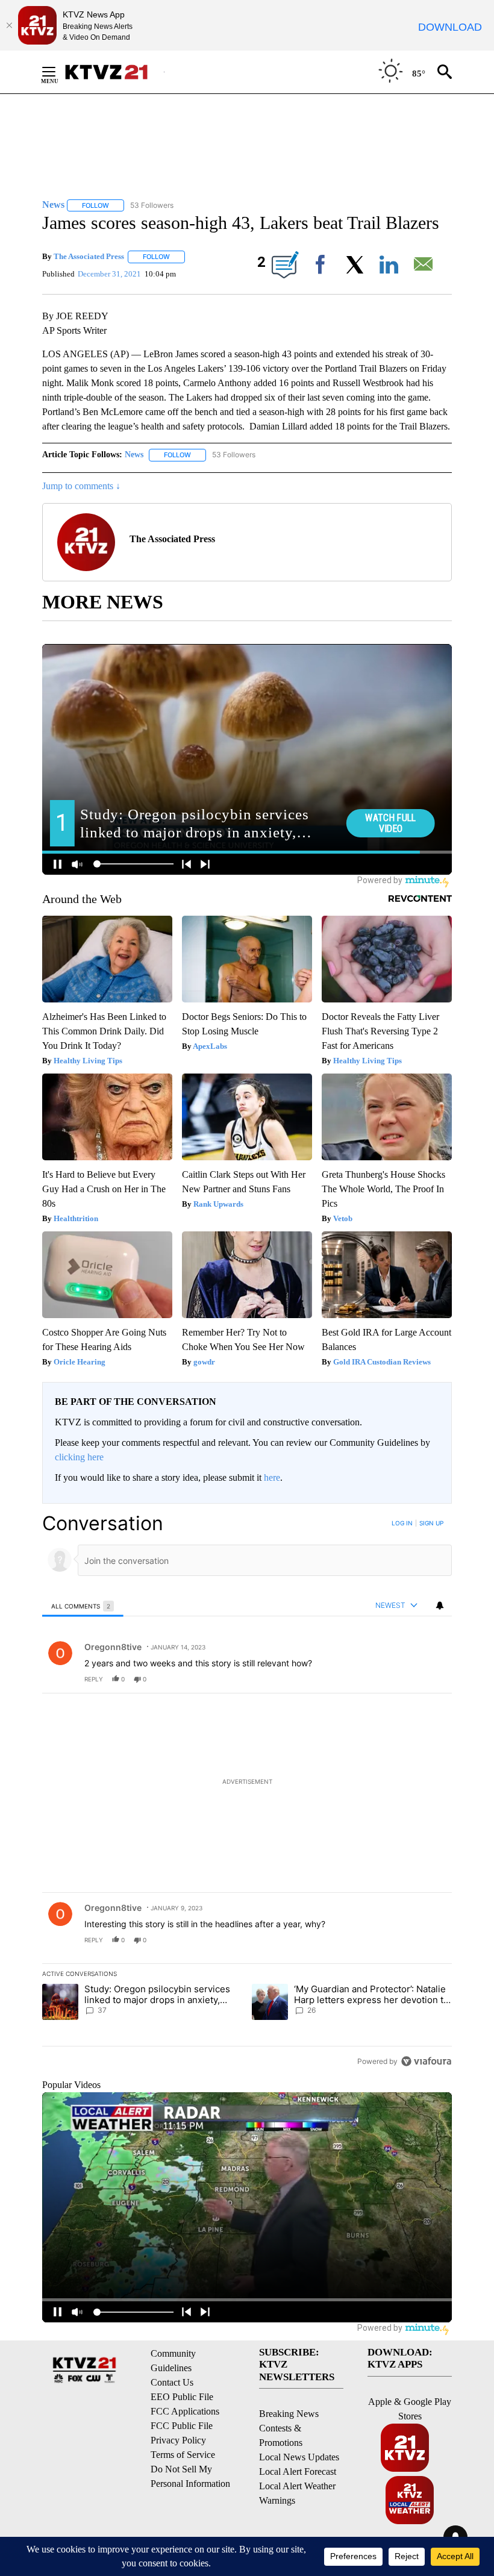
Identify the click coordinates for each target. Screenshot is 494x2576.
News (134, 455)
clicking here (79, 1457)
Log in (402, 1523)
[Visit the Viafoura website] (426, 2061)
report (431, 1679)
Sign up (431, 1523)
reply (94, 1679)
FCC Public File (182, 2426)
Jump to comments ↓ (81, 486)
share (404, 1679)
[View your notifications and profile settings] (440, 1605)
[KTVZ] (114, 72)
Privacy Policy (178, 2440)
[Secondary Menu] (58, 72)
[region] (247, 1792)
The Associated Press (89, 256)
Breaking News (289, 2414)
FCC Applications (185, 2411)
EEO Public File (182, 2397)
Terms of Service (183, 2455)
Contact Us (172, 2382)
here (272, 1477)
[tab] (83, 1606)
